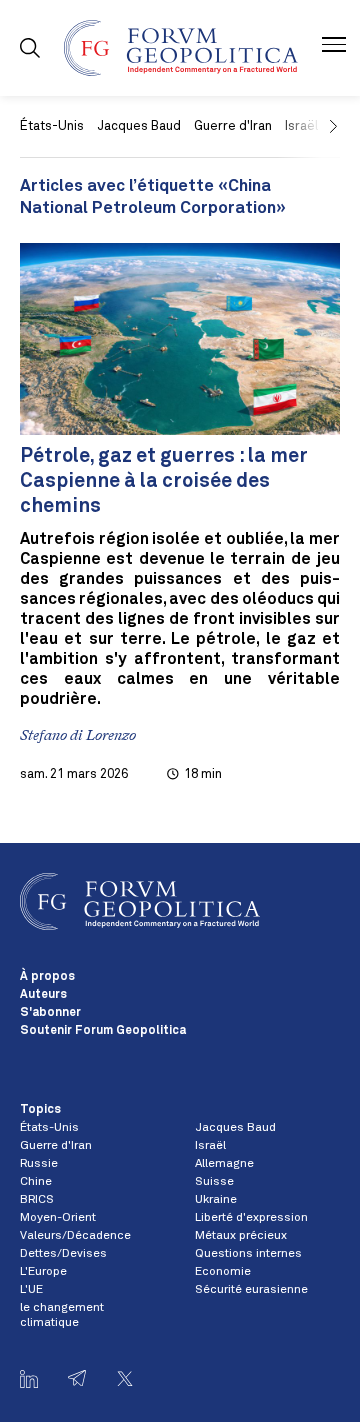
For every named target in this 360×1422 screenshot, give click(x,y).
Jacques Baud (139, 126)
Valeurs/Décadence (75, 1236)
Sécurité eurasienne (251, 1290)
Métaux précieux (241, 1236)
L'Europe (43, 1272)
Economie (223, 1272)
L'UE (31, 1290)
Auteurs (43, 995)
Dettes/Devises (63, 1254)
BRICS (37, 1200)
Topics (40, 1110)
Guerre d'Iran (233, 126)
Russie (39, 1164)
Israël (210, 1146)
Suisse (214, 1182)
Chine (36, 1182)
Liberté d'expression (251, 1218)
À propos (47, 977)
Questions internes (248, 1254)
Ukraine (216, 1200)
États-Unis (52, 126)
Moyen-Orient (58, 1218)
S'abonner (50, 1013)
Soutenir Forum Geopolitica (103, 1031)
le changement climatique (62, 1315)
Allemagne (224, 1164)
